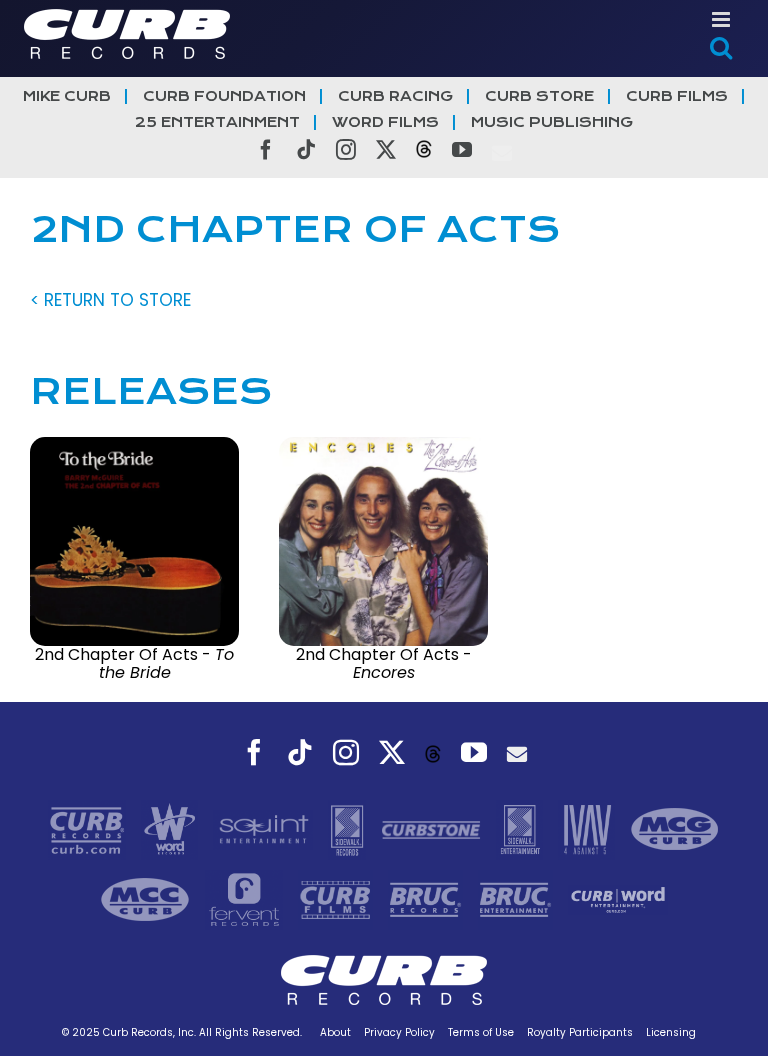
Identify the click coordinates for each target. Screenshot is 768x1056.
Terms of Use (481, 1032)
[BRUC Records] (428, 899)
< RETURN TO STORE (110, 300)
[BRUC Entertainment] (518, 899)
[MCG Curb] (675, 829)
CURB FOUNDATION (224, 96)
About (335, 1032)
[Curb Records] (89, 829)
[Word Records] (172, 829)
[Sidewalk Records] (349, 829)
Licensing (671, 1032)
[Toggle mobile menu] (722, 19)
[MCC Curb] (147, 899)
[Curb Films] (338, 899)
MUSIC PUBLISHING (552, 122)
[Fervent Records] (246, 899)
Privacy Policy (399, 1032)
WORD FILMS (385, 122)
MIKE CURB (67, 96)
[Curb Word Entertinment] (618, 899)
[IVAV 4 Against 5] (589, 829)
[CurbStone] (433, 829)
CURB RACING (395, 96)
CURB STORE (539, 96)
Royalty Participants (580, 1032)
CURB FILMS (677, 96)
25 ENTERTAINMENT (217, 122)
